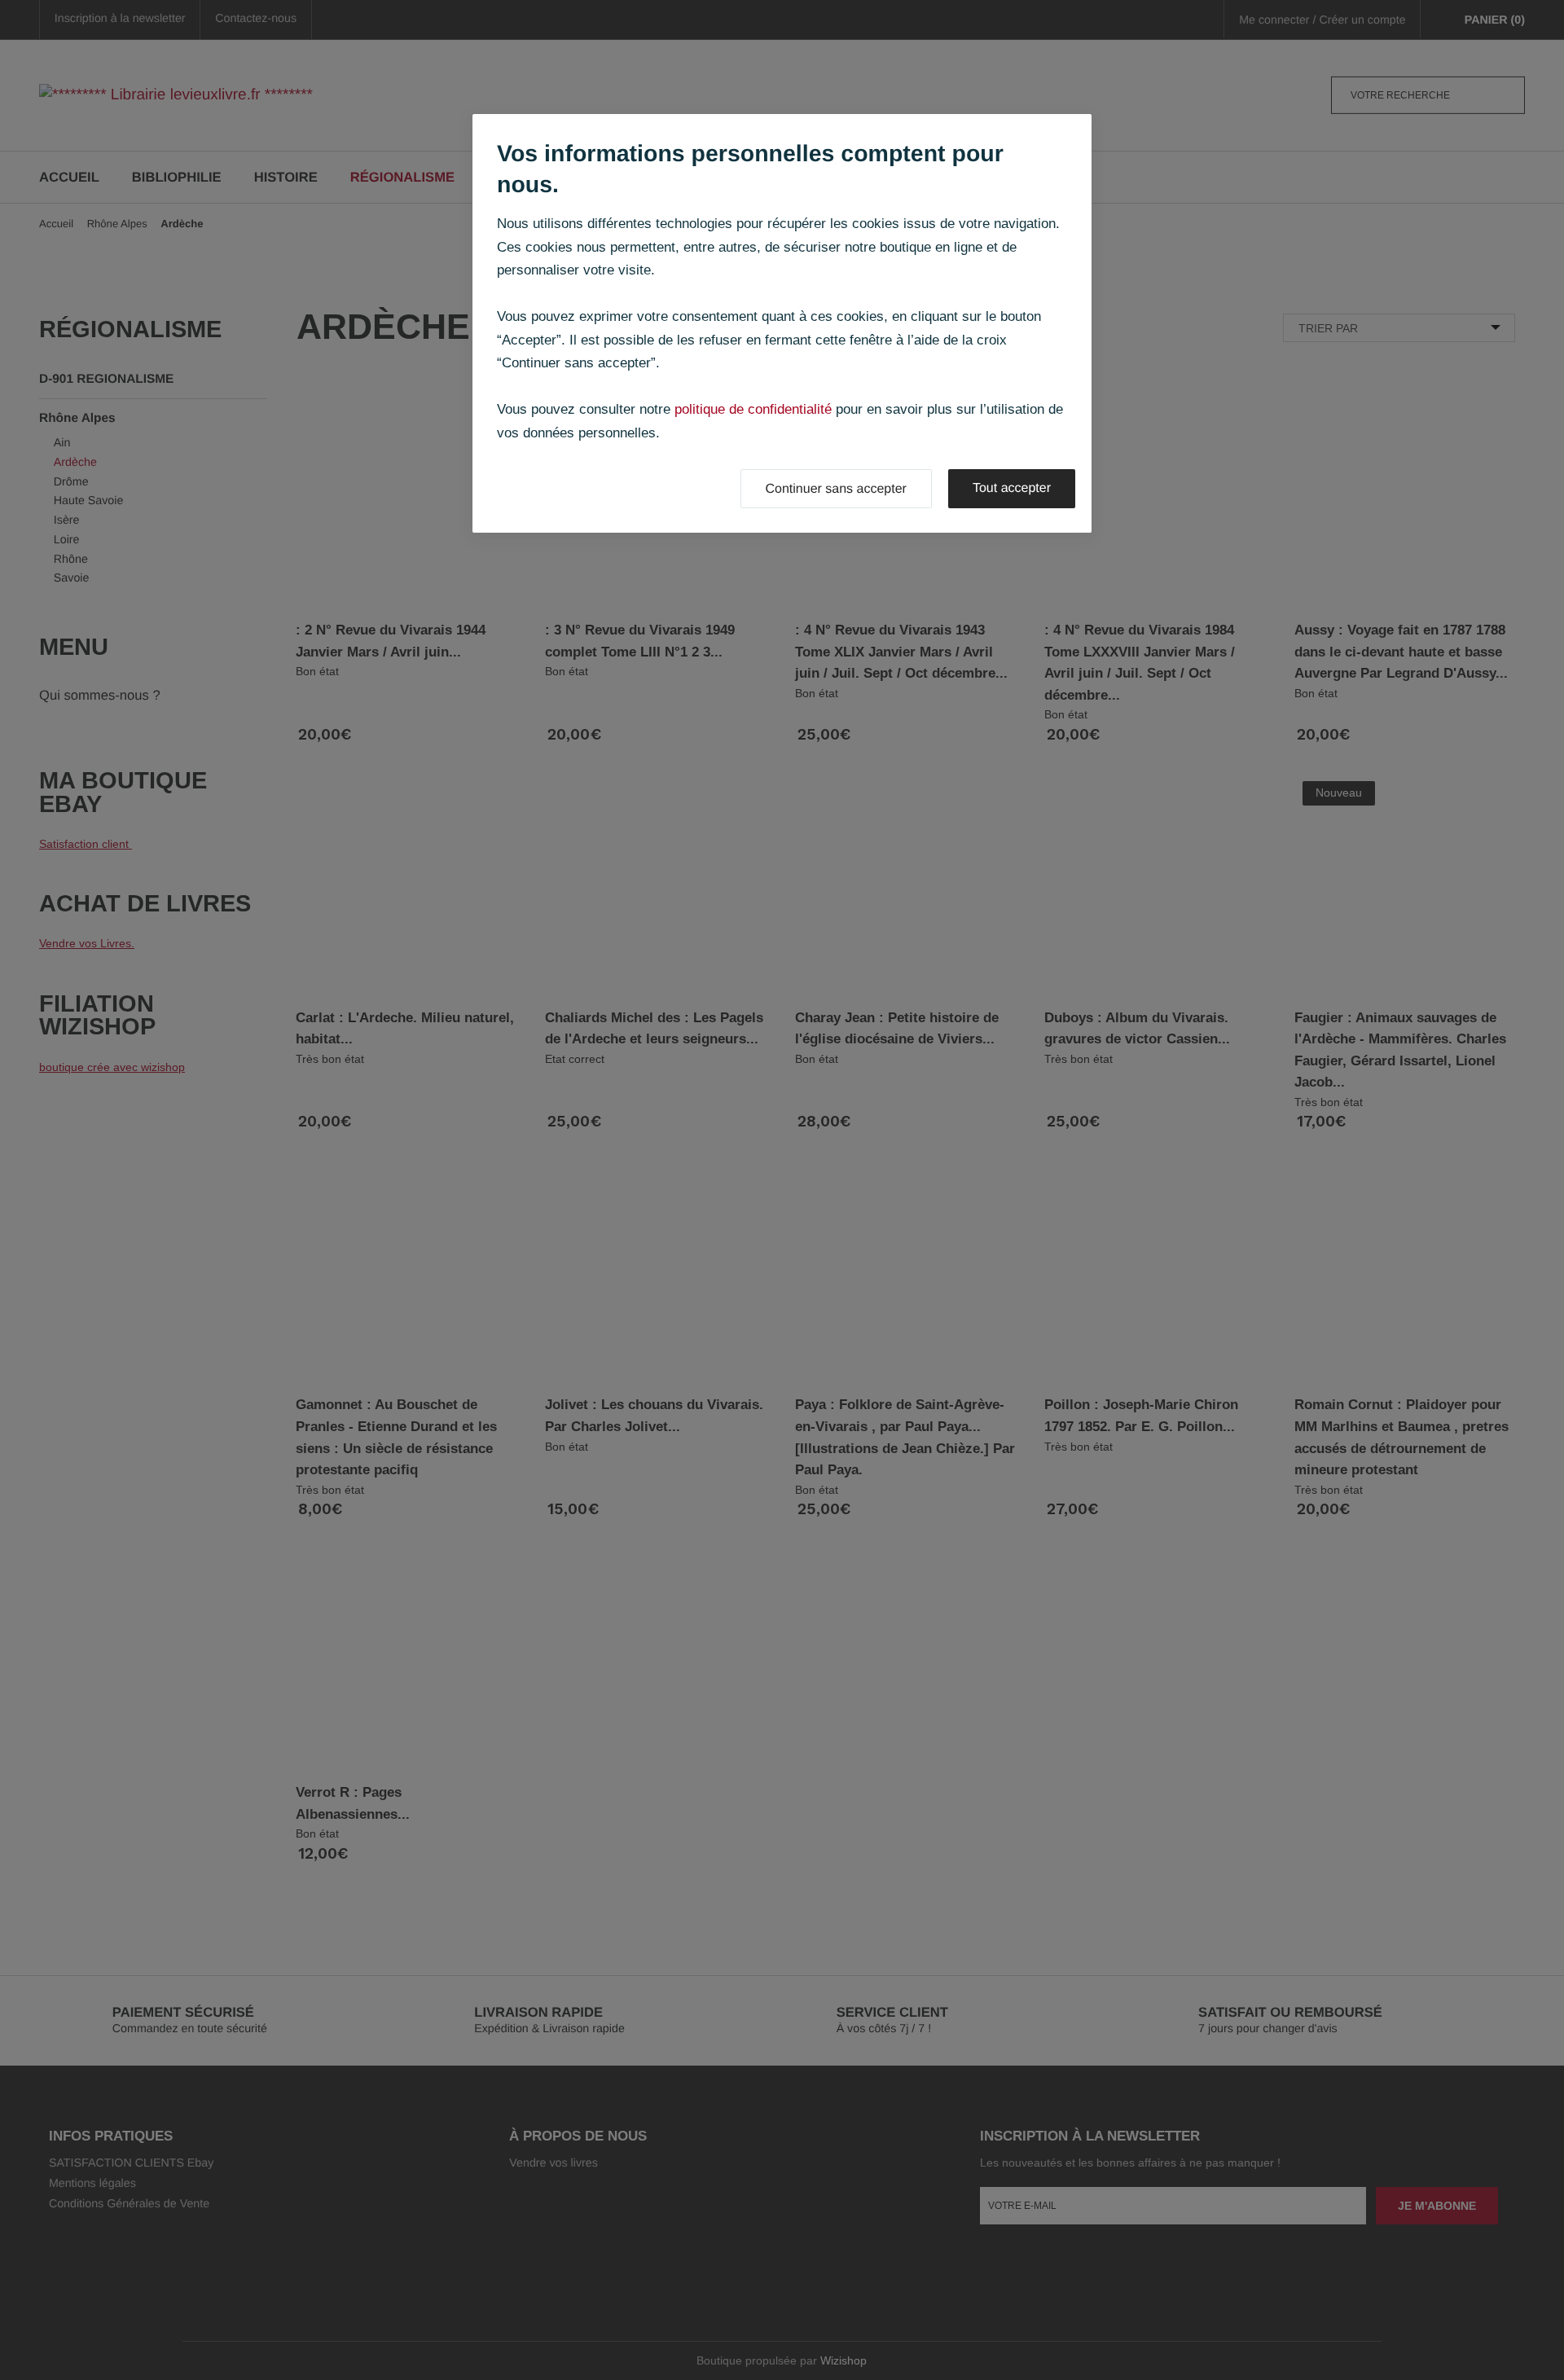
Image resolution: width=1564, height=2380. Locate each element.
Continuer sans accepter (836, 489)
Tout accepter (1012, 488)
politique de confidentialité (753, 409)
